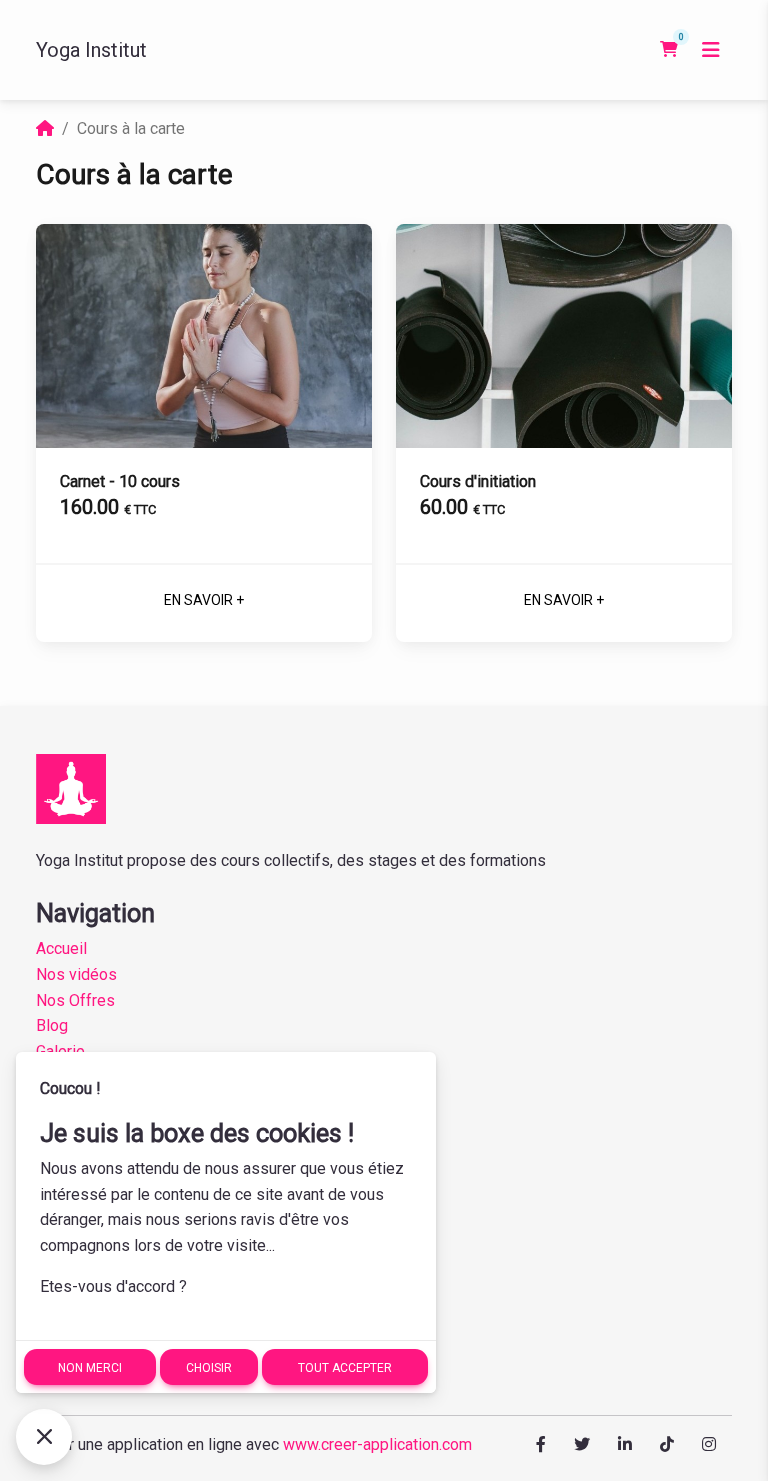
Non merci (90, 1368)
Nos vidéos (76, 974)
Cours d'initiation (478, 481)
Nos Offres (75, 1000)
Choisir (209, 1368)
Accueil (61, 948)
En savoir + (204, 600)
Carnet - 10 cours (120, 481)
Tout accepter (345, 1368)
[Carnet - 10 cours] (204, 336)
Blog (52, 1025)
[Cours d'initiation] (564, 336)
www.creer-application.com (377, 1444)
